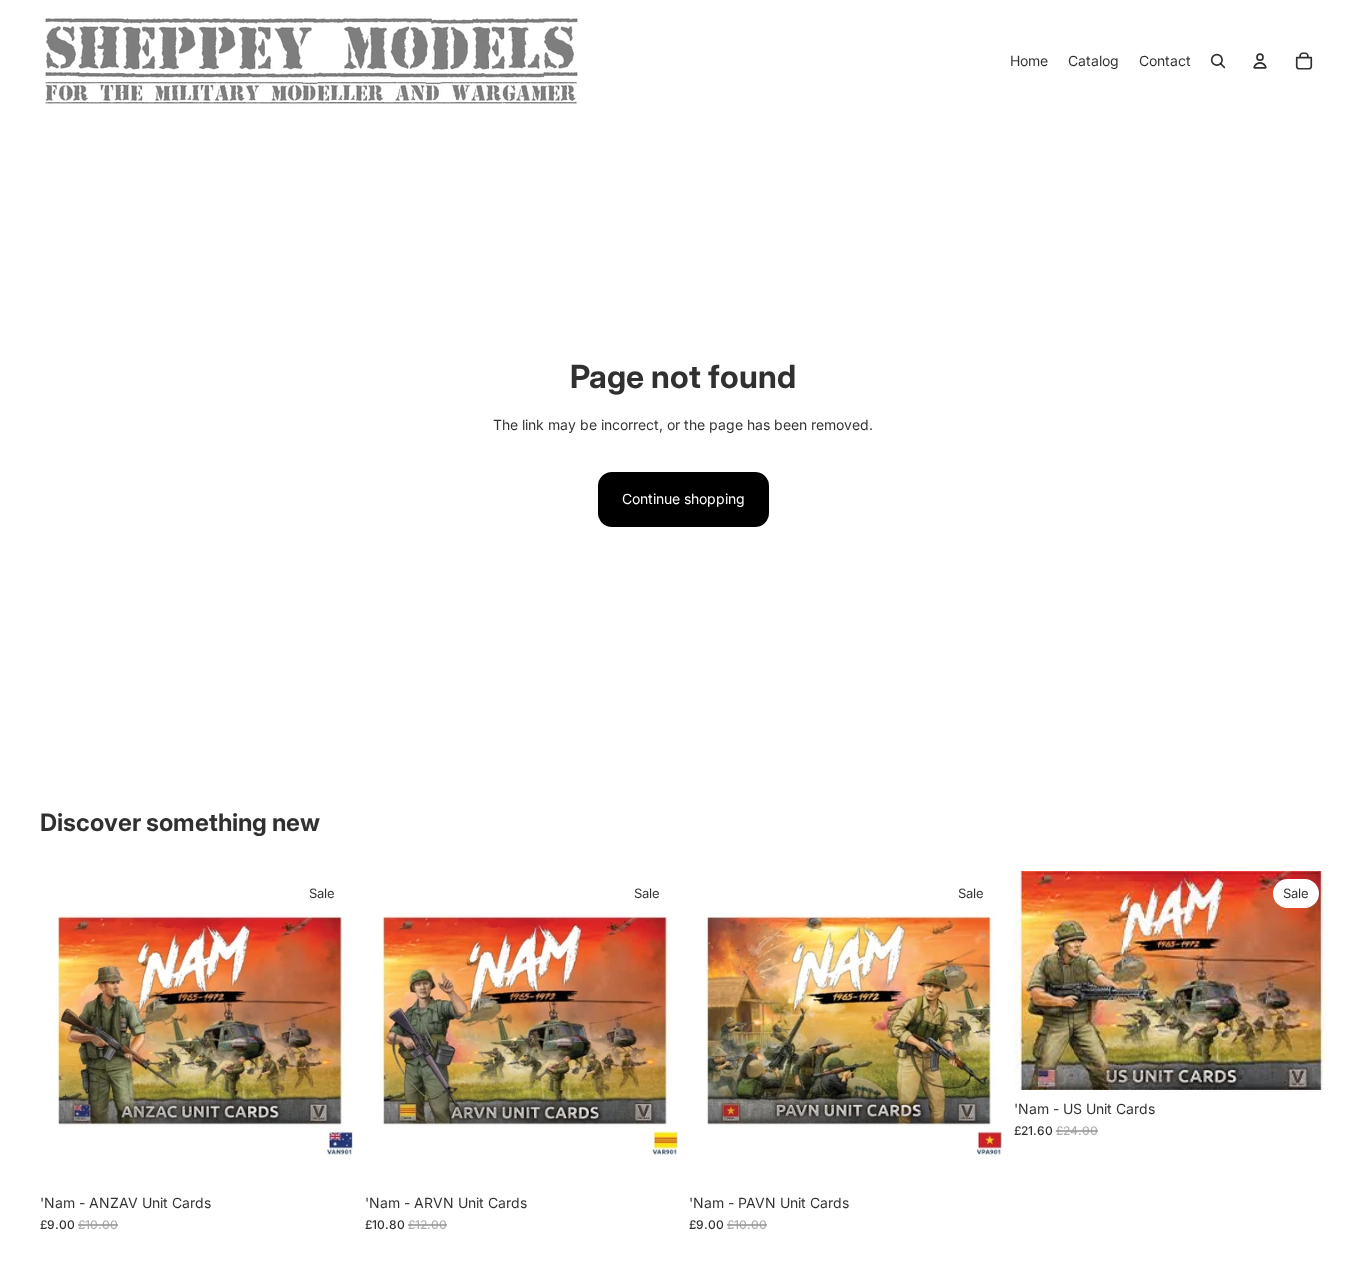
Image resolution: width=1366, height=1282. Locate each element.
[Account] (1260, 61)
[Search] (1218, 61)
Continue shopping (683, 498)
